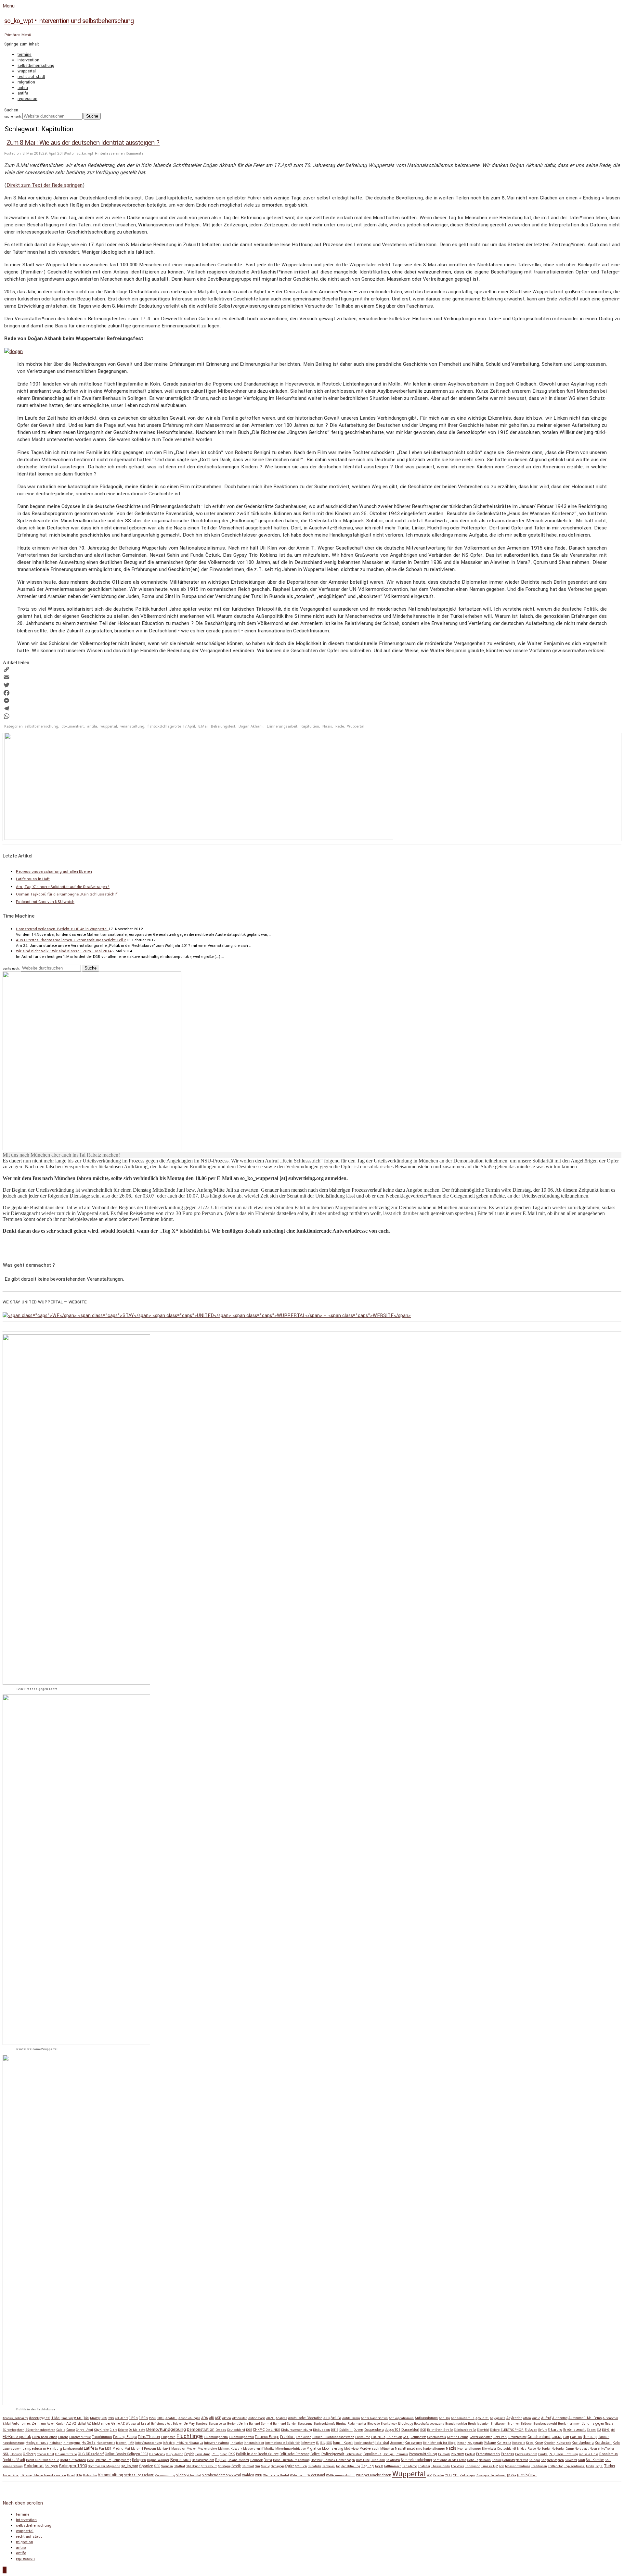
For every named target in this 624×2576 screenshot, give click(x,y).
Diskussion (321, 2430)
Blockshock (389, 2424)
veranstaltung (132, 726)
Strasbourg (209, 2466)
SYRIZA (301, 2466)
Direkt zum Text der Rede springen (45, 185)
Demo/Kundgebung (166, 2429)
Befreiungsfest (223, 726)
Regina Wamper (158, 2460)
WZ (429, 2475)
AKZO (270, 2418)
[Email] (312, 677)
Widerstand (316, 2475)
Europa (63, 2437)
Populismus (372, 2454)
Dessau (221, 2430)
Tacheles (329, 2466)
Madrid (118, 2449)
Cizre (113, 2430)
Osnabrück (157, 2454)
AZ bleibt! (79, 2424)
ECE (423, 2430)
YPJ (456, 2475)
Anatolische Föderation (305, 2418)
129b (143, 2418)
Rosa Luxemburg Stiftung (291, 2460)
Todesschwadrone (517, 2466)
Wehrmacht (298, 2475)
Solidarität (34, 2466)
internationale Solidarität (283, 2443)
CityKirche (101, 2430)
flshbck (154, 726)
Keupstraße (475, 2443)
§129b (522, 2475)
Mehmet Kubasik (230, 2449)
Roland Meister (238, 2460)
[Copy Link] (312, 669)
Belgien (178, 2424)
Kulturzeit (564, 2443)
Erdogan (531, 2430)
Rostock (317, 2460)
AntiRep (444, 2418)
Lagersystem (12, 2449)
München (387, 2449)
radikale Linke (589, 2454)
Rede (340, 726)
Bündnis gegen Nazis (598, 2424)
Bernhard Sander (285, 2424)
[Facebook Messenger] (312, 701)
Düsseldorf (410, 2430)
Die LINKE (273, 2430)
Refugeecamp (122, 2460)
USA (79, 2475)
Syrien (290, 2466)
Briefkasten (498, 2424)
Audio (536, 2418)
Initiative (237, 2443)
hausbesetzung (14, 2443)
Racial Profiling (567, 2454)
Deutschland (236, 2430)
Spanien (146, 2466)
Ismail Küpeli (343, 2443)
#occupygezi (40, 2418)
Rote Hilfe (363, 2460)
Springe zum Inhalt (22, 44)
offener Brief (45, 2454)
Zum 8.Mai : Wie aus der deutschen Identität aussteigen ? (83, 143)
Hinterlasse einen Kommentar (120, 153)
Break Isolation (479, 2424)
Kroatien (550, 2443)
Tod (501, 2466)
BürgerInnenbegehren (40, 2430)
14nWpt (95, 2418)
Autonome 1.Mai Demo (585, 2418)
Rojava (221, 2460)
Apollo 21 (482, 2418)
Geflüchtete (418, 2437)
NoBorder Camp (563, 2449)
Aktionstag (240, 2418)
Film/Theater (149, 2437)
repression (27, 99)
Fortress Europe (267, 2437)
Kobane (490, 2443)
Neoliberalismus (469, 2449)
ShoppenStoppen (552, 2460)
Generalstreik (436, 2437)
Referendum (103, 2460)
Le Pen (99, 2449)
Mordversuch (369, 2449)
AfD (211, 2418)
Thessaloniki (441, 2466)
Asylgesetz (498, 2418)
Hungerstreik (106, 2443)
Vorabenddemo (215, 2475)
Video (181, 2475)
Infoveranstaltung (217, 2443)
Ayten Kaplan (56, 2424)
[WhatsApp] (312, 716)
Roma (268, 2460)
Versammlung (165, 2475)
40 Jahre (122, 2418)
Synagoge (278, 2466)
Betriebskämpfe (324, 2424)
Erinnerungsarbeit (282, 726)
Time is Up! (490, 2466)
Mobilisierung (333, 2449)
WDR (259, 2475)
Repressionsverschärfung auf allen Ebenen (54, 872)
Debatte (123, 2430)
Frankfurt (287, 2437)
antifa (23, 93)
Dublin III (346, 2430)
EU (599, 2430)
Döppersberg (374, 2430)
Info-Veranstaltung (149, 2443)
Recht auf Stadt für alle (42, 2460)
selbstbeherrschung (36, 66)
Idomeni (122, 2443)
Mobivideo (351, 2449)
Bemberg (202, 2424)
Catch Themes (35, 2498)
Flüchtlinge (190, 2436)
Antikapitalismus (401, 2418)
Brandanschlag (456, 2424)
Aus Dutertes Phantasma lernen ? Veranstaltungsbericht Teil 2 (71, 940)
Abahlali (171, 2418)
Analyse (281, 2418)
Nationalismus (434, 2449)
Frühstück (394, 2437)
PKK (232, 2454)
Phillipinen (220, 2454)
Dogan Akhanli (251, 726)
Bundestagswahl (545, 2424)
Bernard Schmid (260, 2424)
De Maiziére (137, 2430)
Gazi (406, 2437)
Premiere (402, 2454)
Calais (61, 2430)
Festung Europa (125, 2437)
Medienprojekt (207, 2449)
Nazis (327, 726)
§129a (512, 2475)
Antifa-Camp (351, 2418)
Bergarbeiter (217, 2424)
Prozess (507, 2454)
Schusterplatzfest (515, 2460)
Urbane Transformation (49, 2475)
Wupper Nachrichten (374, 2475)
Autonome (560, 2418)
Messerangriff (253, 2449)
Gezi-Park (500, 2437)
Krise (539, 2443)
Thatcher (424, 2466)
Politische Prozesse (294, 2454)
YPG (448, 2475)
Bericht (232, 2424)
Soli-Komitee (595, 2460)
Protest (470, 2454)
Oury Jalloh (175, 2454)
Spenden (167, 2466)
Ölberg (533, 2475)
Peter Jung (203, 2454)
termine (25, 55)
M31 (108, 2449)
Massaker (178, 2449)
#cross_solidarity (15, 2418)
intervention (28, 60)
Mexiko (269, 2449)
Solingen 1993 (73, 2466)
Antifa (336, 2418)
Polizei (315, 2454)
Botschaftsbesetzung (429, 2424)
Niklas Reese (526, 2449)
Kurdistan (603, 2443)
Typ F (599, 2466)
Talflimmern (393, 2466)
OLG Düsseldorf (91, 2454)
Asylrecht (514, 2418)
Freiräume (363, 2437)
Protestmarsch (488, 2454)
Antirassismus (426, 2418)
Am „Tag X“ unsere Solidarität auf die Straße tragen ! (63, 887)
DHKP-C (259, 2430)
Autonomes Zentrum (29, 2424)
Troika (590, 2466)
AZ (69, 2424)
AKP (218, 2418)
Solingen (51, 2466)
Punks (543, 2454)
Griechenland (539, 2437)
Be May (189, 2424)
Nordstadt (582, 2449)
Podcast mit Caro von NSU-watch (45, 902)
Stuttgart (248, 2466)
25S (104, 2418)
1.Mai (56, 2418)
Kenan (462, 2443)
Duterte (358, 2430)
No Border (544, 2449)
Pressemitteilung (423, 2454)
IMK (131, 2443)
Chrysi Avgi (84, 2430)
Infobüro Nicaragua (189, 2443)
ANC (326, 2418)
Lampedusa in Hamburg (42, 2449)
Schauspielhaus (479, 2460)
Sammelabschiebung (416, 2460)
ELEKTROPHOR (512, 2430)
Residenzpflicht (203, 2460)
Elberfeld (483, 2430)
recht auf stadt (31, 77)
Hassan (604, 2437)
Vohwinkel (194, 2475)
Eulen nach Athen (45, 2437)
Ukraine (26, 2475)
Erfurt (542, 2430)
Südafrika (315, 2466)
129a (133, 2418)
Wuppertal (356, 726)
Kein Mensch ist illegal (440, 2443)
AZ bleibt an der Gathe (103, 2424)
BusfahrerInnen (569, 2424)
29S (111, 2418)
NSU (6, 2454)
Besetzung (305, 2424)
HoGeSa (89, 2443)
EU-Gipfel (609, 2430)
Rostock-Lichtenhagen (339, 2460)
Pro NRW (457, 2454)
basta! (146, 2424)
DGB (249, 2430)
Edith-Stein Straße (440, 2430)
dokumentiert (73, 726)
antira (23, 88)
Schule (497, 2460)
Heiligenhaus (37, 2443)
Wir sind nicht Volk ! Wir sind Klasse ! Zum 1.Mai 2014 (64, 951)
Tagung (367, 2466)
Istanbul (382, 2443)
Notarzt (595, 2449)
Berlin (243, 2424)
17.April (189, 726)
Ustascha (90, 2475)
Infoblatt (169, 2443)
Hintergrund (72, 2443)
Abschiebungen (189, 2418)
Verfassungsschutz (139, 2475)
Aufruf (546, 2418)
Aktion (227, 2418)
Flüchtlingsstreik (241, 2437)
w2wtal (235, 2475)
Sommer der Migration (104, 2466)
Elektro (495, 2430)
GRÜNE (557, 2437)
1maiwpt (67, 2418)
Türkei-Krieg (11, 2475)
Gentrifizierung (458, 2437)
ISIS (329, 2443)
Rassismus (609, 2454)
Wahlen (248, 2475)
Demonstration (201, 2430)
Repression (181, 2460)
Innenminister (254, 2443)
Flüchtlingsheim (216, 2437)
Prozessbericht (526, 2454)
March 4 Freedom (143, 2449)
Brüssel (526, 2424)
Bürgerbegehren (13, 2430)
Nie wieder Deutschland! (499, 2449)
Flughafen (168, 2437)
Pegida (189, 2454)
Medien (192, 2449)
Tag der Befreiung (348, 2466)
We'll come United (276, 2475)
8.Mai (203, 726)
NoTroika (608, 2449)
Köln (616, 2443)
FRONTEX (378, 2437)
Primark (444, 2454)
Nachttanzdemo (409, 2449)
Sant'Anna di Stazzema (450, 2460)
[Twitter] (312, 685)
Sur (258, 2466)
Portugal (389, 2454)
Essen (591, 2430)
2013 (161, 2418)
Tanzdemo (410, 2466)
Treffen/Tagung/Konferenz (566, 2466)
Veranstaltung (110, 2475)
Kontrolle (519, 2443)
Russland (378, 2460)
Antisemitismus (463, 2418)
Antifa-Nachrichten (374, 2418)
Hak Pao (576, 2437)
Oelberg (29, 2454)
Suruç (266, 2466)
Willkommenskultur (340, 2475)
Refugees (139, 2460)
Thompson (473, 2466)
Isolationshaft (364, 2443)
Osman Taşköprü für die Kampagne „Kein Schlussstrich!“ (67, 894)
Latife (89, 2448)
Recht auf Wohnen (73, 2460)
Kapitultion (310, 726)
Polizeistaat (354, 2454)
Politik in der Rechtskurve (257, 2454)
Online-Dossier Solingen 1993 (126, 2454)
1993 (153, 2418)
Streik (236, 2466)
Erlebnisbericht (574, 2430)
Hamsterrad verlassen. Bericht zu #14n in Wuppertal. (62, 929)
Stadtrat (179, 2466)
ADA (205, 2418)
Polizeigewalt (333, 2454)
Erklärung (555, 2430)
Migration (314, 2449)
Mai (127, 2449)
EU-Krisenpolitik (17, 2437)
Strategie (224, 2466)
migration (26, 82)
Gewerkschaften (481, 2437)
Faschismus (102, 2437)
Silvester (571, 2460)
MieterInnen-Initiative (290, 2449)
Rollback (256, 2460)
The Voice (457, 2466)
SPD (157, 2466)
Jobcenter (397, 2443)
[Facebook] (312, 693)
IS (317, 2443)
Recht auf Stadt (14, 2460)
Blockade (373, 2424)
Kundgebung (583, 2443)
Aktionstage (257, 2418)
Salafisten (393, 2460)
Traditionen (539, 2466)
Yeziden (438, 2475)
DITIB (335, 2430)
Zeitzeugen (467, 2475)
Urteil (71, 2475)
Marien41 (164, 2449)
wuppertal (27, 71)
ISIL (323, 2443)
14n (86, 2418)
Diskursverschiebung (297, 2430)
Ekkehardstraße (465, 2430)
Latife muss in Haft (33, 879)
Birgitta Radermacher (351, 2424)
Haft (566, 2437)
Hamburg (590, 2437)
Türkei (610, 2466)
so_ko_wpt (85, 153)
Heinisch (56, 2443)
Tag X (379, 2466)
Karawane (413, 2443)
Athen (527, 2418)
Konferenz (504, 2443)
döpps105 (393, 2430)
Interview (308, 2443)
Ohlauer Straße (66, 2454)
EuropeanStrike (80, 2437)
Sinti (582, 2460)
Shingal (534, 2460)
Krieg (530, 2443)
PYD (552, 2454)
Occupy (16, 2454)
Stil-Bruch (193, 2466)
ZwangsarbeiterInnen (491, 2475)
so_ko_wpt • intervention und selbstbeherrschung (69, 21)
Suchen (11, 110)
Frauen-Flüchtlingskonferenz (333, 2437)
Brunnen (513, 2424)
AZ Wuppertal (130, 2424)
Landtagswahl (73, 2449)
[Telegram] (312, 708)
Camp (71, 2430)
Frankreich (304, 2437)
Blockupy (406, 2424)
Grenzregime (517, 2437)
